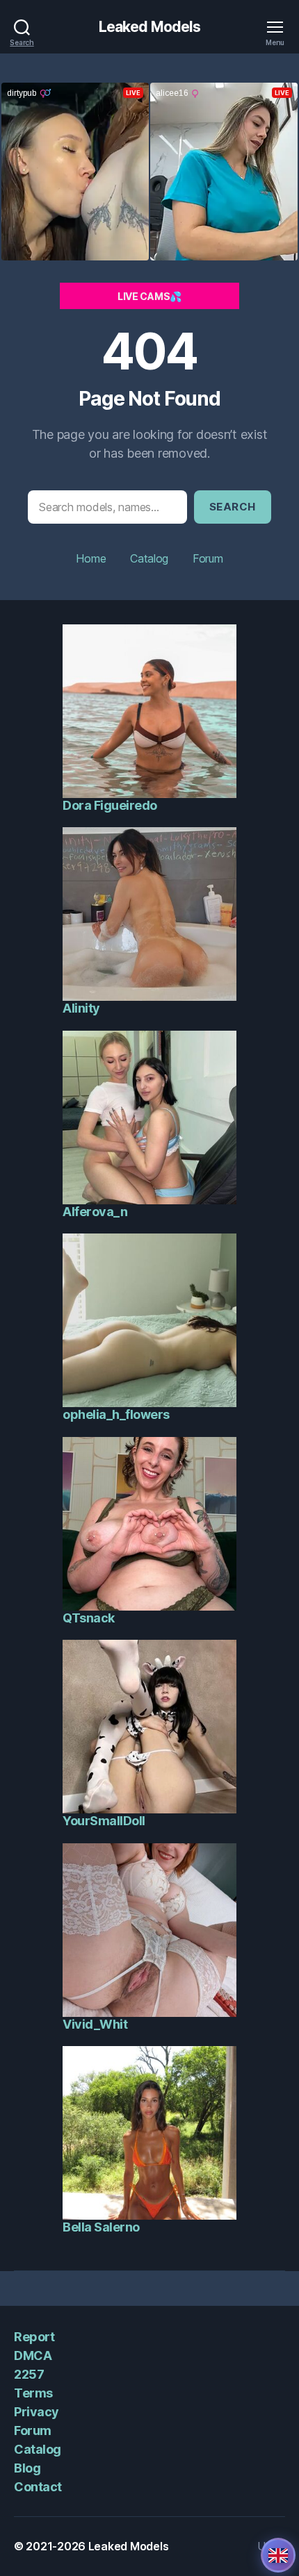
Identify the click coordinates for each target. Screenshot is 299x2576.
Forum (208, 558)
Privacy (37, 2412)
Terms (33, 2393)
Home (91, 558)
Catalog (149, 558)
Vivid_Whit (95, 2024)
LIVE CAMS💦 (149, 296)
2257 (29, 2374)
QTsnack (89, 1618)
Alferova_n (95, 1212)
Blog (27, 2468)
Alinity (81, 1008)
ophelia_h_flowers (116, 1414)
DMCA (33, 2355)
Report (34, 2337)
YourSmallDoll (104, 1821)
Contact (38, 2487)
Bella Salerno (101, 2227)
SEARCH (233, 507)
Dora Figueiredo (110, 805)
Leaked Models (150, 27)
